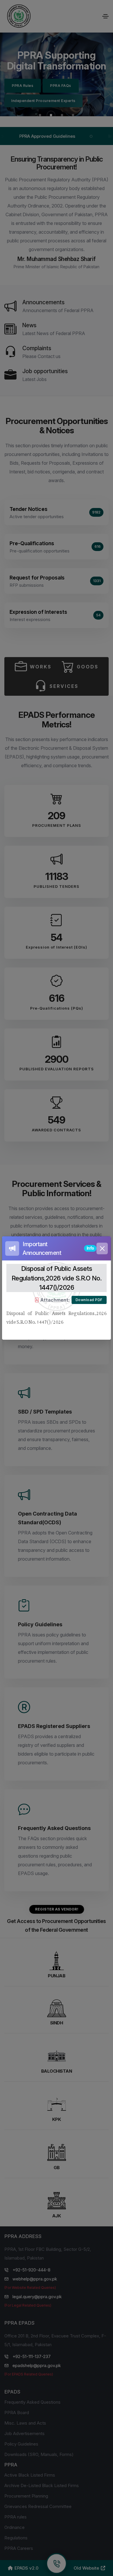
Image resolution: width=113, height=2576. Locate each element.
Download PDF (89, 1300)
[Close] (102, 1248)
